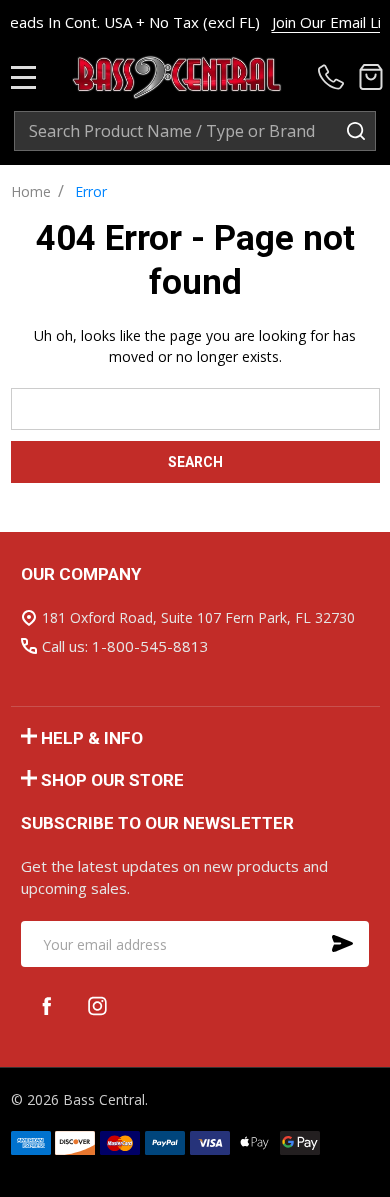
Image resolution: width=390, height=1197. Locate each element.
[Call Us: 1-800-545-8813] (334, 77)
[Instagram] (97, 1005)
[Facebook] (46, 1005)
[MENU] (24, 77)
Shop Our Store (112, 780)
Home (31, 191)
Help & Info (92, 738)
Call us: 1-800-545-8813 (125, 646)
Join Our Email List (319, 22)
